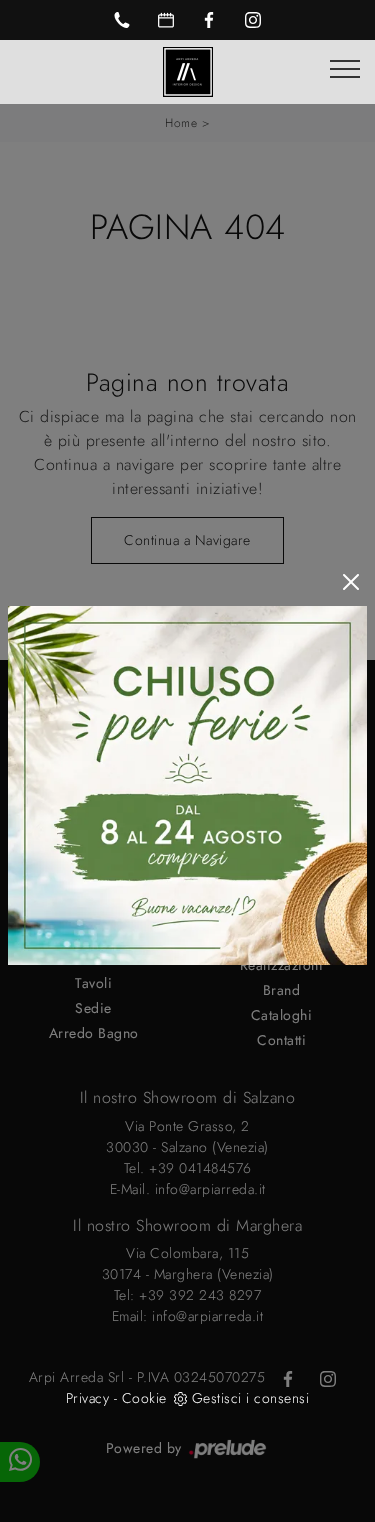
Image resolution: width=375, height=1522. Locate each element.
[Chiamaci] (122, 20)
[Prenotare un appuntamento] (166, 20)
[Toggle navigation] (345, 70)
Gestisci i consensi (251, 1398)
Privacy (88, 1398)
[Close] (351, 582)
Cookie (144, 1398)
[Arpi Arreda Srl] (188, 70)
